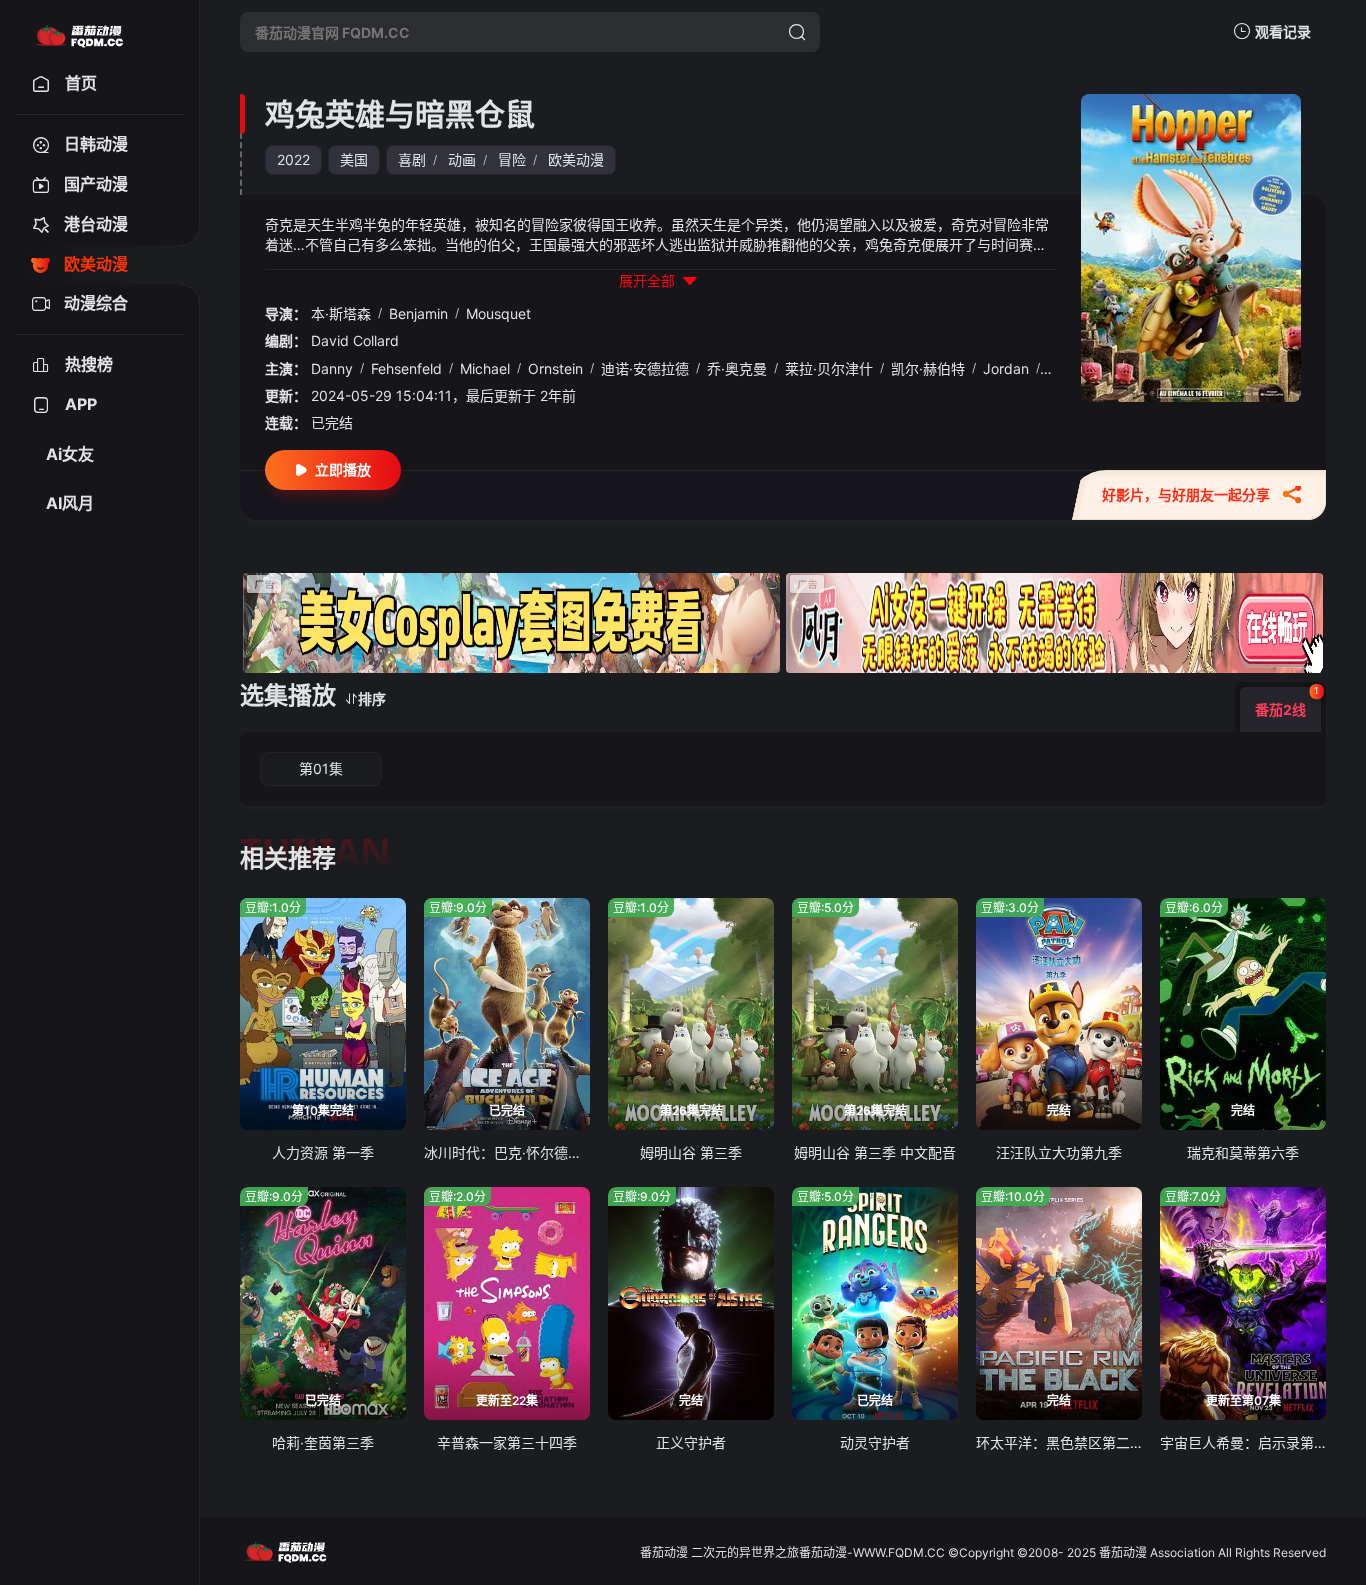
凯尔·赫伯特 (928, 368)
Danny (332, 368)
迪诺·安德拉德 (645, 368)
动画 (462, 159)
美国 (354, 159)
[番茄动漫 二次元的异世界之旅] (79, 32)
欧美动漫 (576, 159)
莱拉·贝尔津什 (829, 368)
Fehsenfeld (406, 368)
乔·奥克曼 (737, 368)
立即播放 (343, 469)
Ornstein (555, 368)
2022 (293, 159)
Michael (485, 368)
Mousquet (498, 313)
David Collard (355, 340)
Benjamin (418, 313)
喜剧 (412, 159)
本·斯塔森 (341, 313)
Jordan (1006, 368)
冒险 (512, 159)
